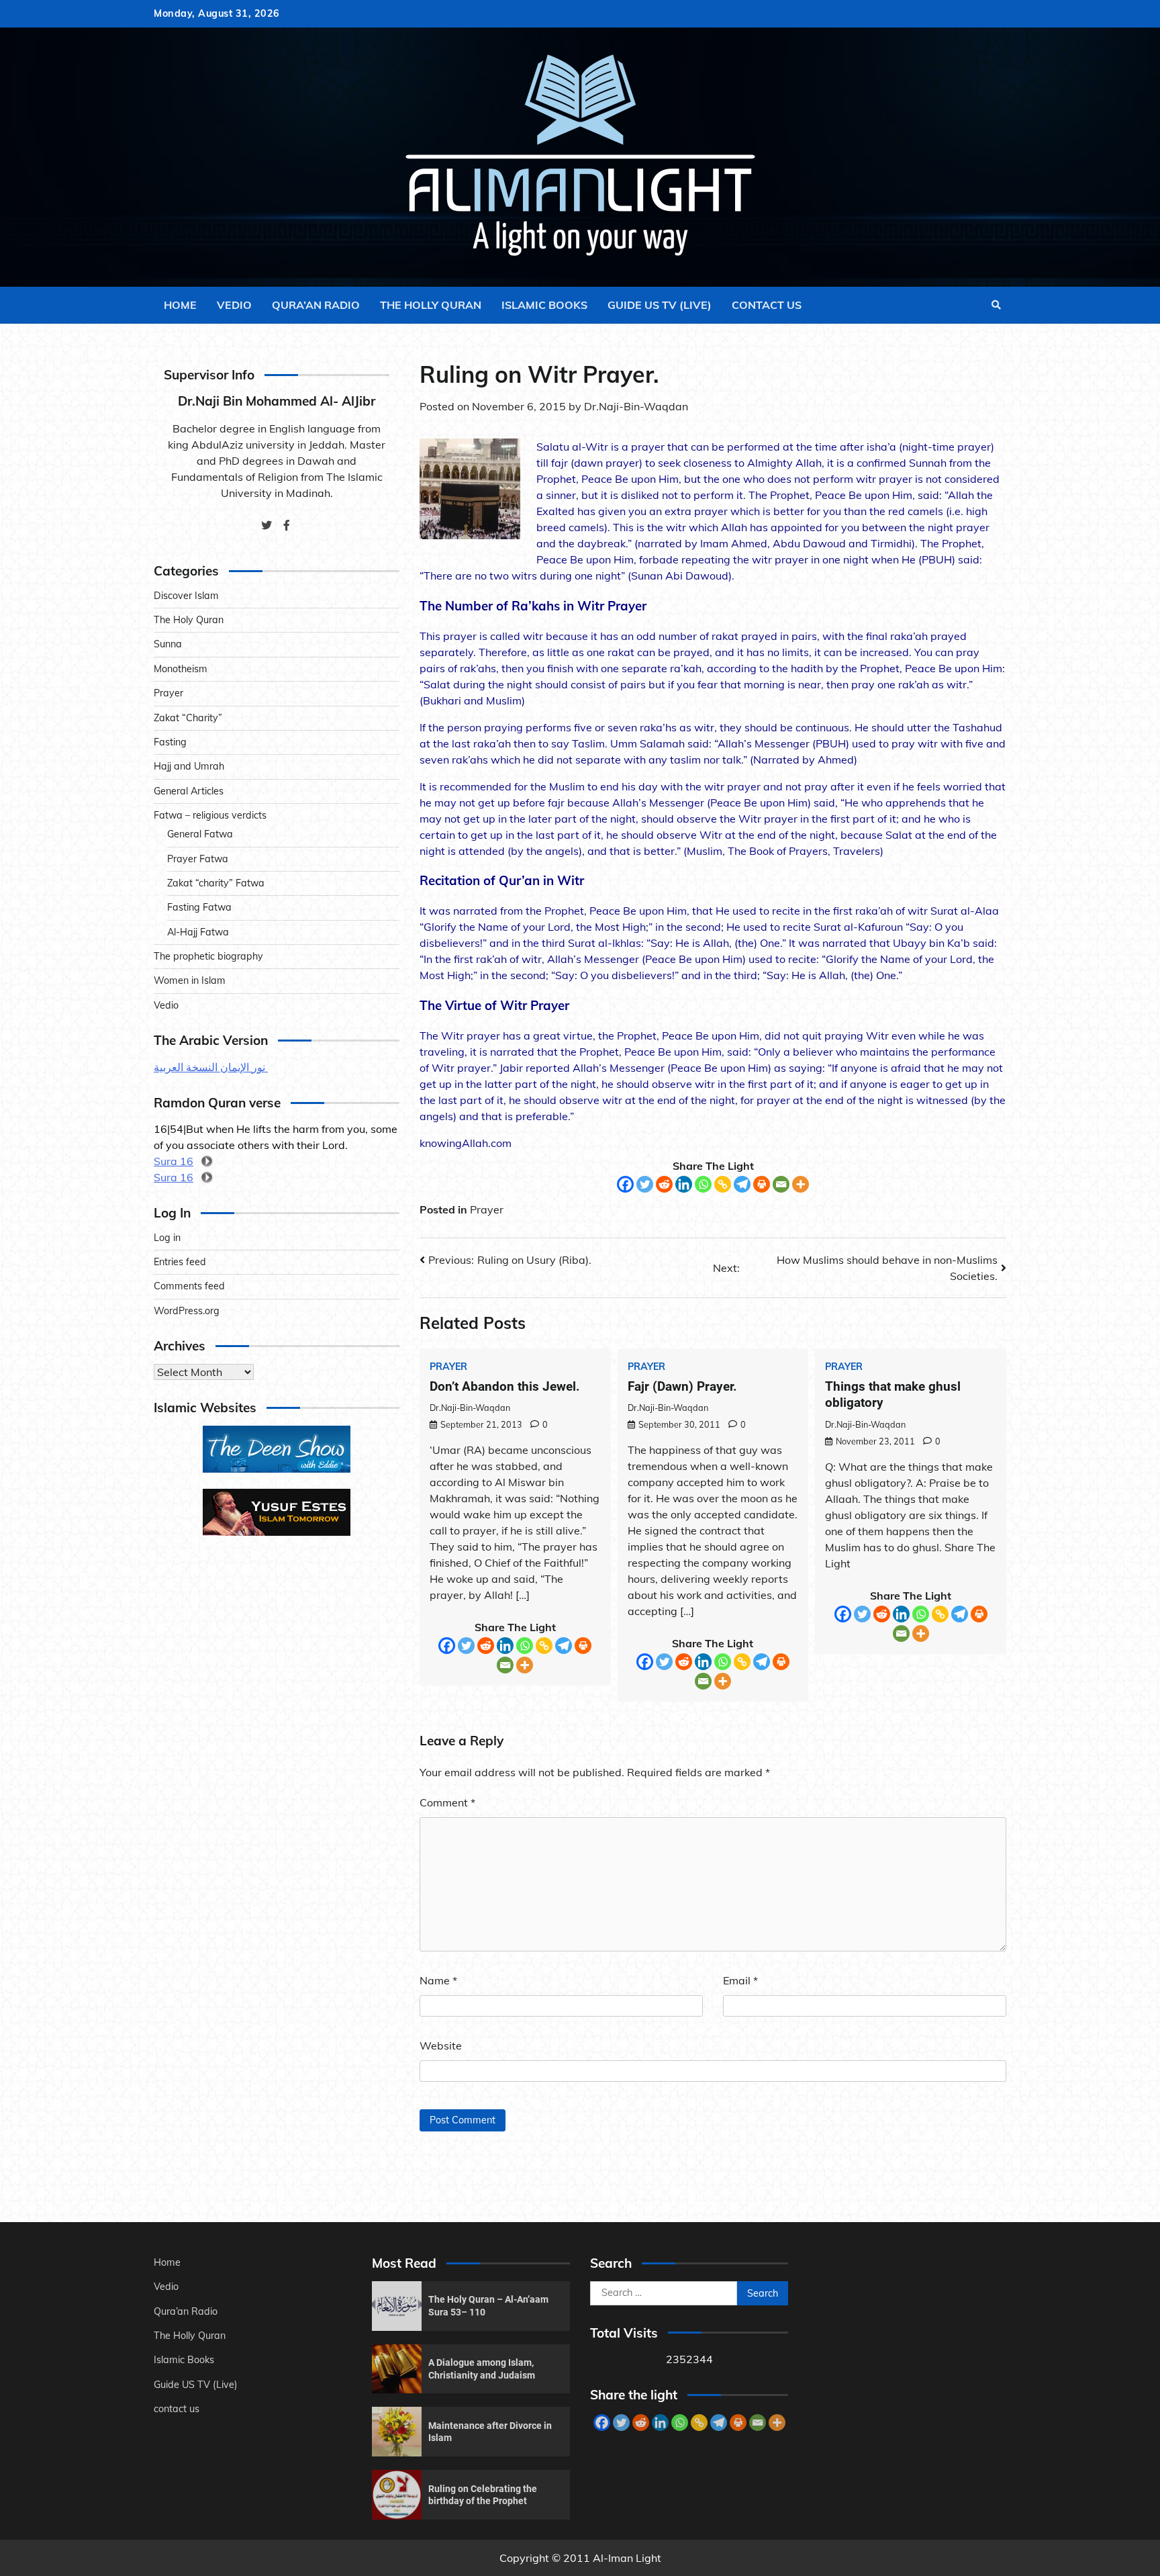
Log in (167, 1238)
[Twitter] (645, 1184)
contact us (767, 305)
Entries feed (180, 1262)
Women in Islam (190, 980)
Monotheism (181, 669)
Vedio (234, 305)
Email (740, 1980)
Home (180, 305)
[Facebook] (625, 1184)
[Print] (762, 1184)
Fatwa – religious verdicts (210, 815)
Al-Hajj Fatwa (198, 932)
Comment (447, 1802)
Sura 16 (174, 1161)
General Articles (189, 791)
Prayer (487, 1209)
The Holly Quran (431, 305)
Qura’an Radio (316, 305)
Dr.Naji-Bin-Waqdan (636, 406)
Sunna (168, 644)
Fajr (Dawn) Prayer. (682, 1386)
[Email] (781, 1184)
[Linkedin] (684, 1184)
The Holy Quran (189, 620)
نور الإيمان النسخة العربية (211, 1067)
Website (441, 2045)
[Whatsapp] (703, 1184)
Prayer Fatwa (198, 859)
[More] (801, 1184)
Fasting (170, 742)
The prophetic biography (208, 956)
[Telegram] (742, 1184)
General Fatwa (200, 834)
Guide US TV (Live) (660, 305)
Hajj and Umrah (189, 766)
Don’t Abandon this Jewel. (505, 1386)
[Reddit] (664, 1184)
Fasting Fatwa (199, 907)
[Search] (996, 305)
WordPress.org (187, 1311)
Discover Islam (186, 596)
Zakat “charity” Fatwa (216, 883)
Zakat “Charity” (188, 718)
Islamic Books (544, 305)
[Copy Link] (723, 1184)
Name (438, 1980)
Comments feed (189, 1286)
